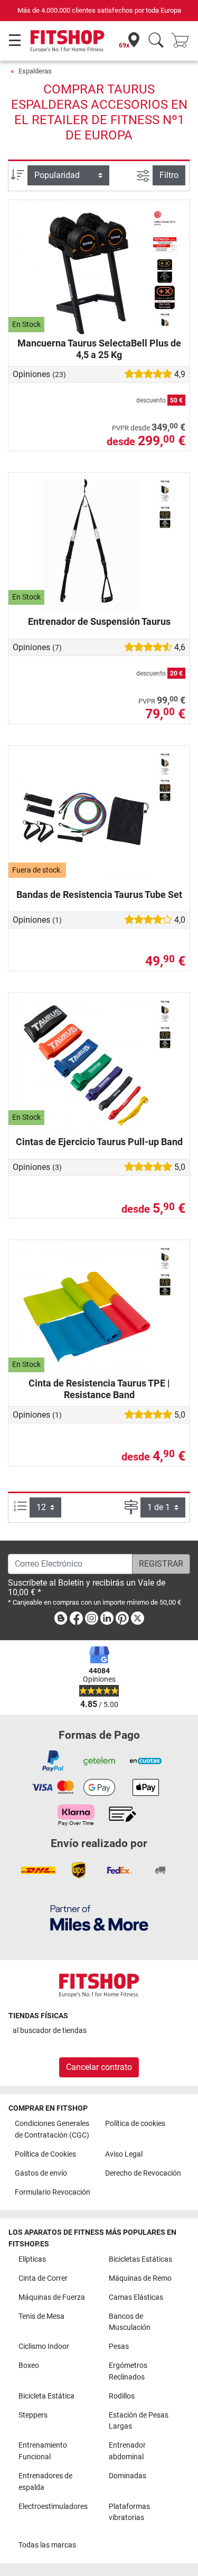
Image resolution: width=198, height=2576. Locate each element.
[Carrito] (183, 41)
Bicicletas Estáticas (140, 2259)
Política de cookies (135, 2124)
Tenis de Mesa (41, 2316)
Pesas (119, 2346)
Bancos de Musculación (130, 2322)
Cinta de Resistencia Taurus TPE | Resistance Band (99, 1389)
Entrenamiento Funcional (43, 2451)
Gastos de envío (41, 2173)
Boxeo (29, 2366)
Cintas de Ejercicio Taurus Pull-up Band (99, 1142)
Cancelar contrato (99, 2067)
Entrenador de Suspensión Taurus (99, 621)
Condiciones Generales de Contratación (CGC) (52, 2129)
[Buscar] (156, 41)
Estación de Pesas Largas (139, 2421)
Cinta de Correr (43, 2278)
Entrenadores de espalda (45, 2482)
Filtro (169, 175)
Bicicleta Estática (46, 2396)
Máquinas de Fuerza (52, 2297)
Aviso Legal (124, 2154)
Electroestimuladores (53, 2507)
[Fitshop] (67, 40)
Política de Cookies (45, 2154)
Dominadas (128, 2476)
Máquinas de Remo (140, 2278)
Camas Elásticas (136, 2297)
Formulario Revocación (53, 2192)
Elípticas (32, 2259)
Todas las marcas (47, 2545)
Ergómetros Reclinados (128, 2371)
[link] (61, 1620)
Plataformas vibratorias (129, 2512)
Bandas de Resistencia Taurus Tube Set (99, 894)
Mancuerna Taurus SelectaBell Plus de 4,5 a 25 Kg (99, 349)
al (50, 2031)
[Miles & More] (99, 1918)
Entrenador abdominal (127, 2451)
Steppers (33, 2415)
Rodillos (122, 2396)
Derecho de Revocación (143, 2173)
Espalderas (35, 71)
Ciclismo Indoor (44, 2346)
